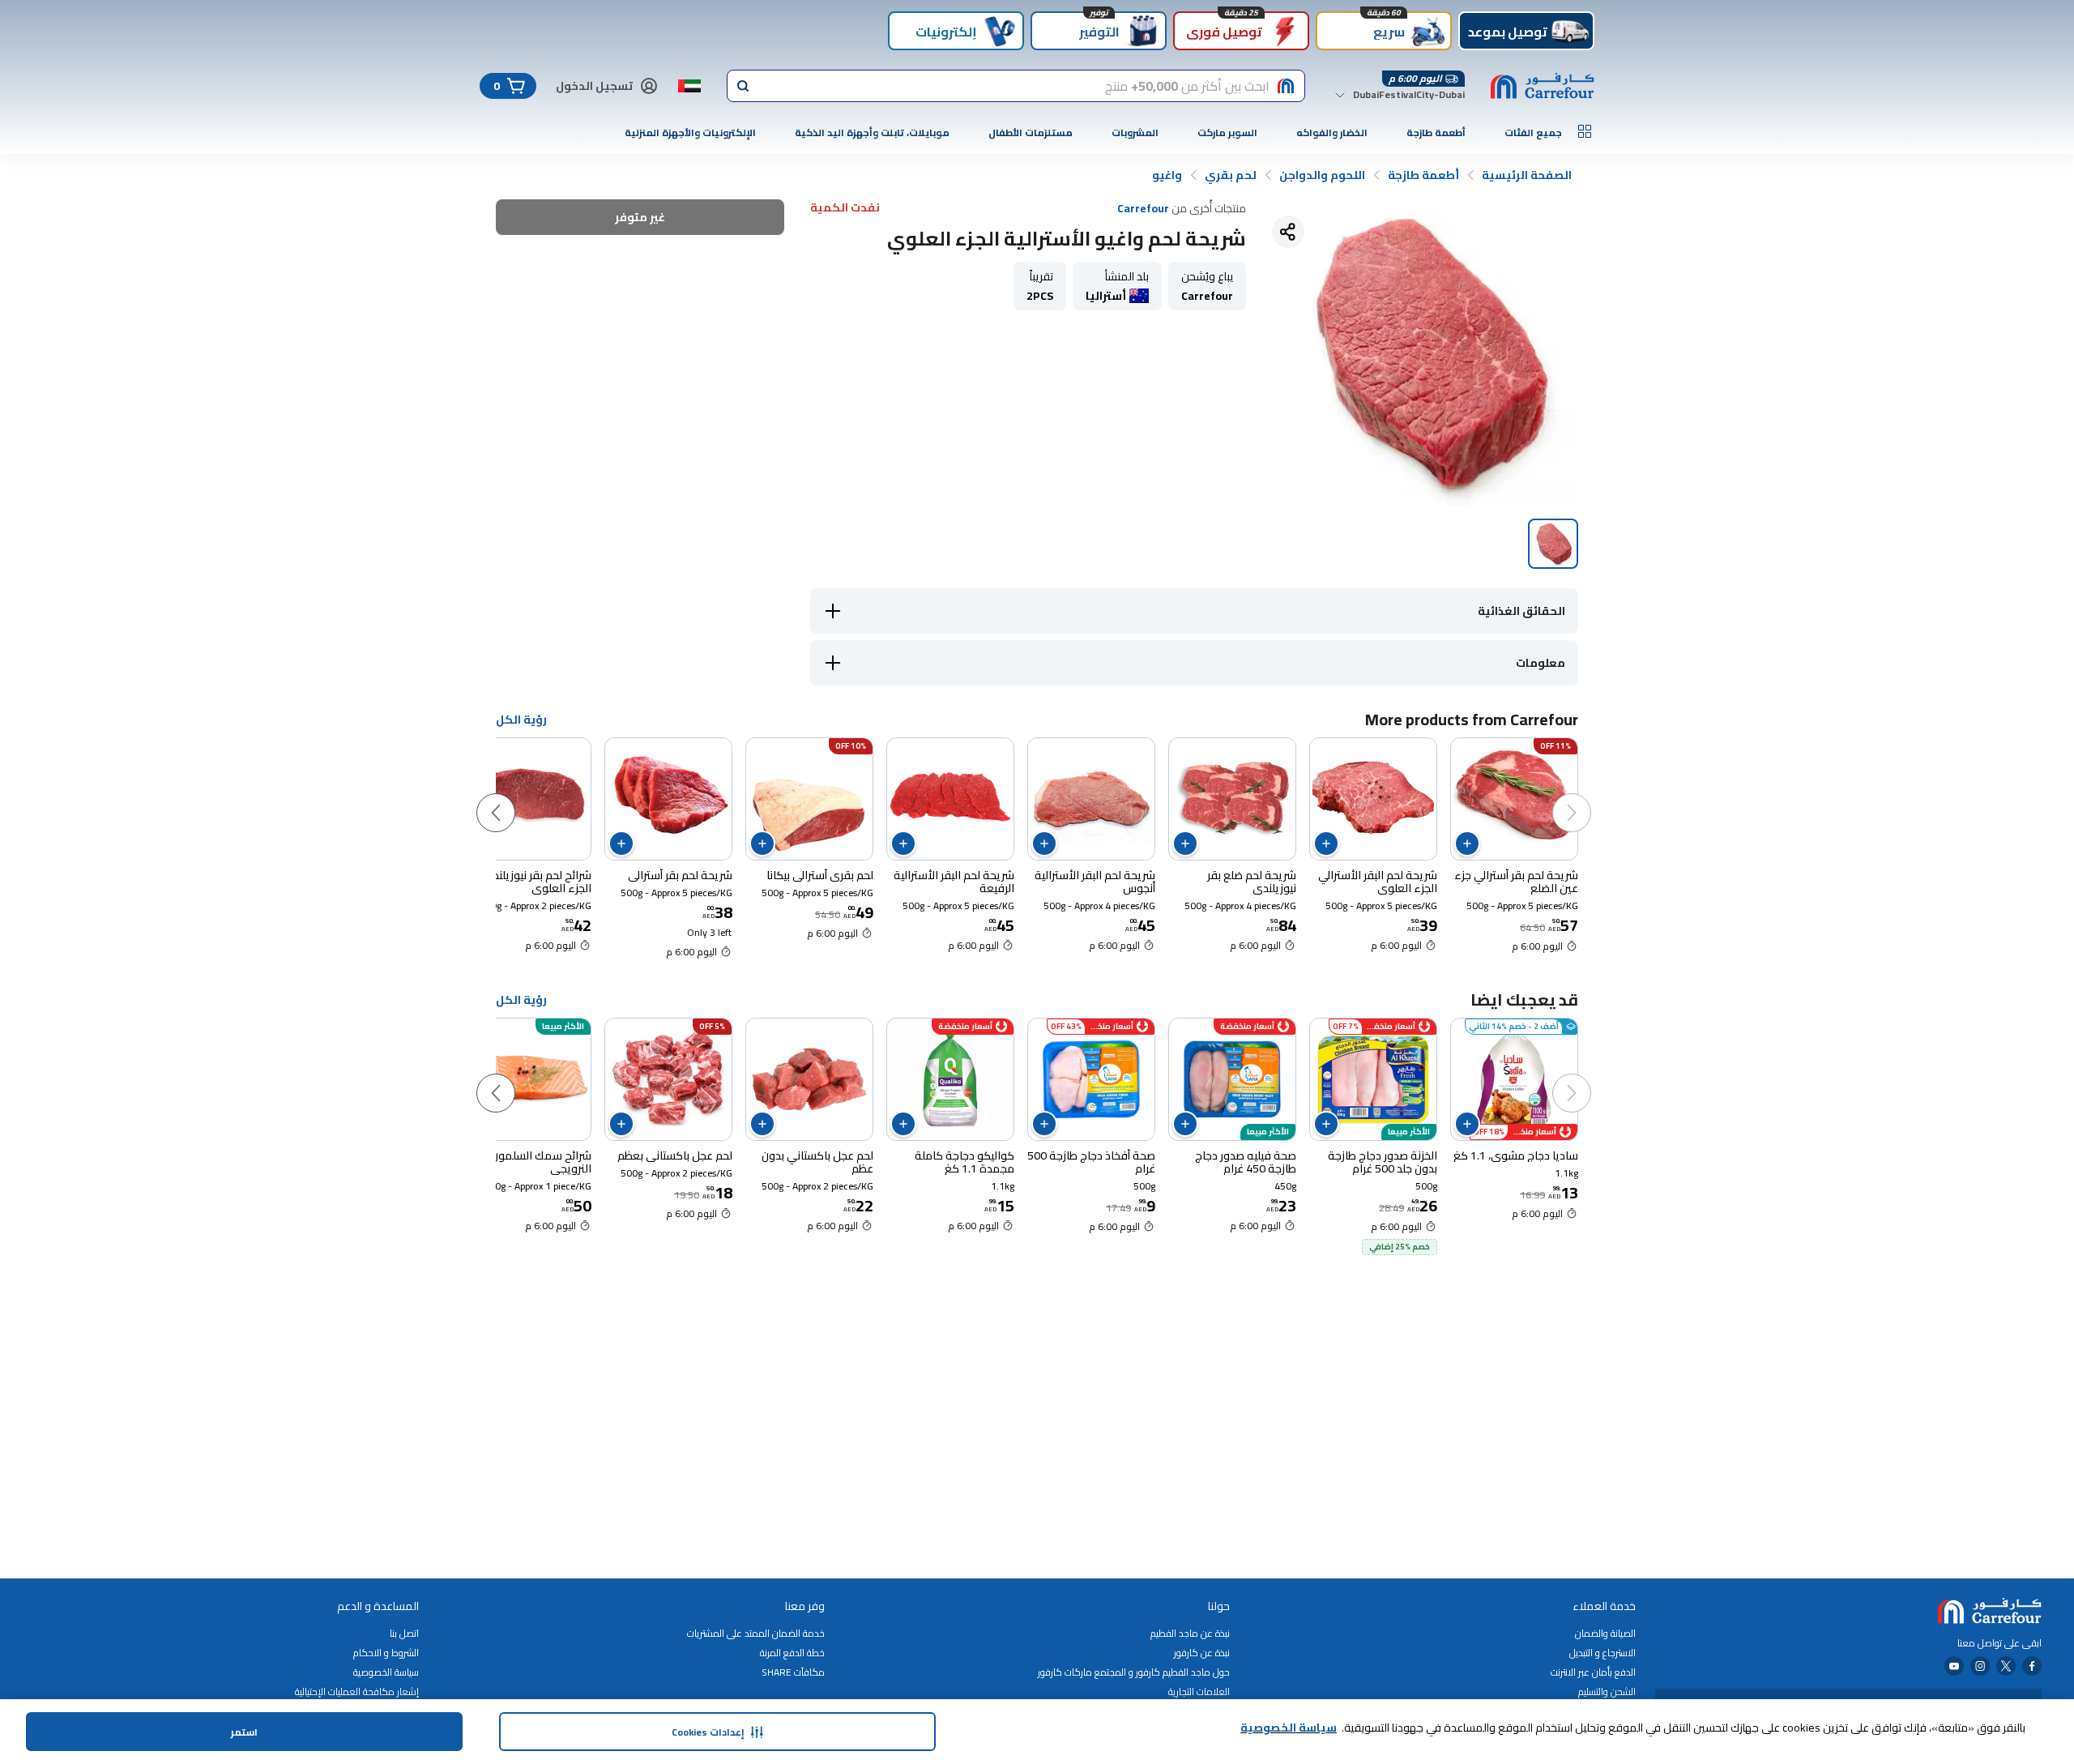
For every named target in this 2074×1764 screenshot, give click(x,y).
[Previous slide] (1588, 797)
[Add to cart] (1467, 844)
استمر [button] (244, 1732)
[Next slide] (512, 797)
